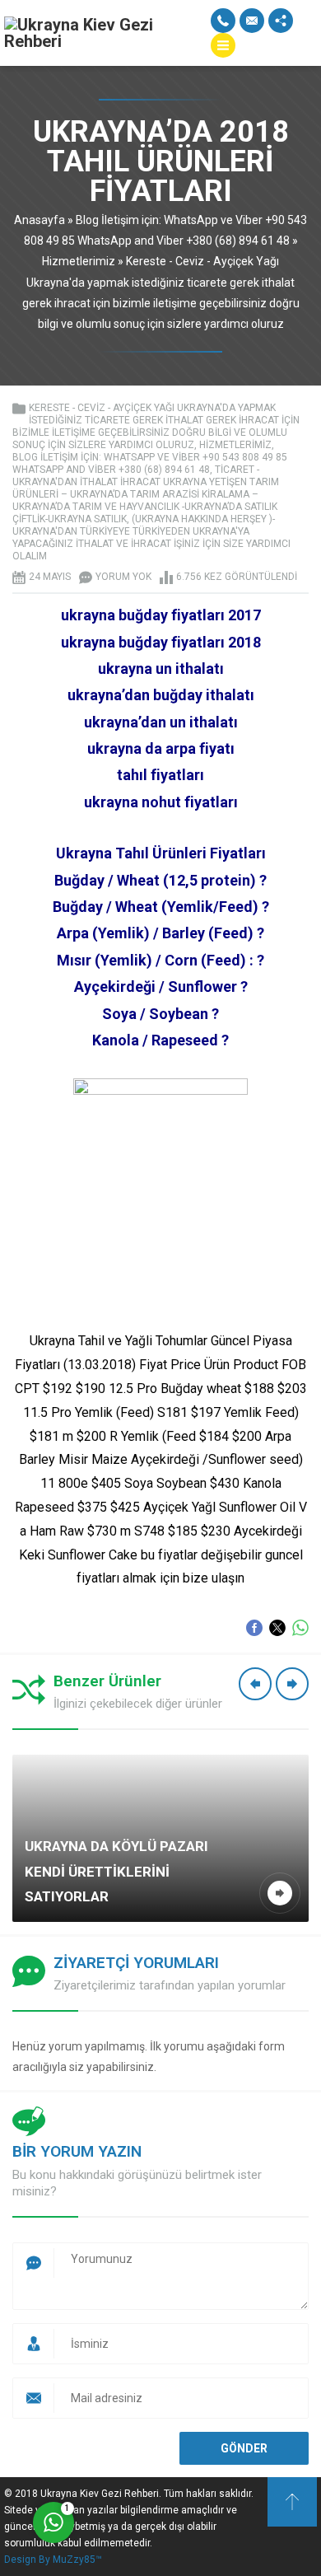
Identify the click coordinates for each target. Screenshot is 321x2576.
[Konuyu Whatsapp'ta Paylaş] (300, 1628)
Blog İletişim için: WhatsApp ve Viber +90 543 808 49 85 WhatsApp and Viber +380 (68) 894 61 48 (150, 463)
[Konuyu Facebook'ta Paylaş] (254, 1628)
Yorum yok (123, 577)
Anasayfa (40, 220)
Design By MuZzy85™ (53, 2560)
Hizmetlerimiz (79, 261)
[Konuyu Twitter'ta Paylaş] (277, 1628)
